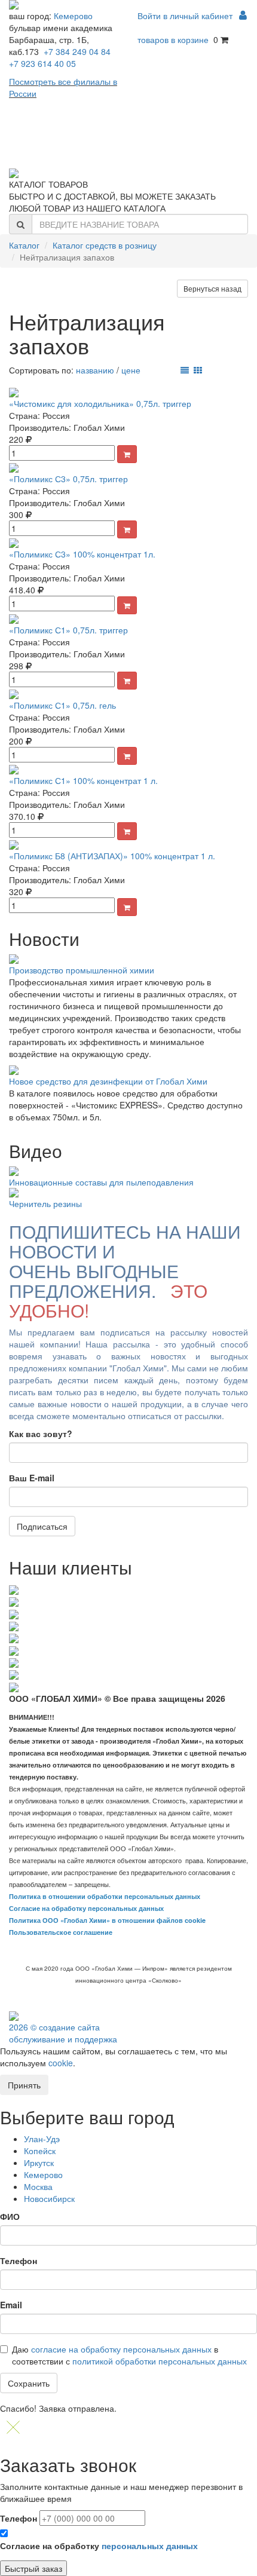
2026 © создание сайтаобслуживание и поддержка (63, 2033)
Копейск (40, 2151)
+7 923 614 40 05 (42, 63)
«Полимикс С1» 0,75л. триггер (68, 630)
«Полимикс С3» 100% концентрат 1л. (82, 554)
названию (95, 370)
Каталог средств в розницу (105, 245)
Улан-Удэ (42, 2139)
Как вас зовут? (41, 1434)
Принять (24, 2085)
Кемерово (73, 16)
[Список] (185, 370)
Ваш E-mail (32, 1478)
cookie (61, 2063)
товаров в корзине (173, 39)
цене (131, 370)
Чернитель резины (45, 1203)
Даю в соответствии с (129, 2355)
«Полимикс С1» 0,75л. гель (62, 705)
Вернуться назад (212, 288)
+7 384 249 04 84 (77, 51)
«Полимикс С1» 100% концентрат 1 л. (83, 780)
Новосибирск (49, 2198)
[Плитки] (198, 370)
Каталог (24, 245)
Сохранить (29, 2383)
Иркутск (39, 2163)
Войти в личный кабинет (186, 16)
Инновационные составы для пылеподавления (101, 1182)
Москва (38, 2186)
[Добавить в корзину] (127, 454)
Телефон (19, 2260)
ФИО (10, 2216)
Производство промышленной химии (82, 970)
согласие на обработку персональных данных (121, 2349)
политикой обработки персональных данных (160, 2361)
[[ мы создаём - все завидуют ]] (14, 2015)
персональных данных (150, 2546)
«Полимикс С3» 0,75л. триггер (68, 479)
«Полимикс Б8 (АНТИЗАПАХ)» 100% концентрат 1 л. (112, 856)
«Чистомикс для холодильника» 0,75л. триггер (100, 403)
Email (11, 2305)
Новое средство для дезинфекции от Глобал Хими (108, 1081)
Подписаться (42, 1526)
